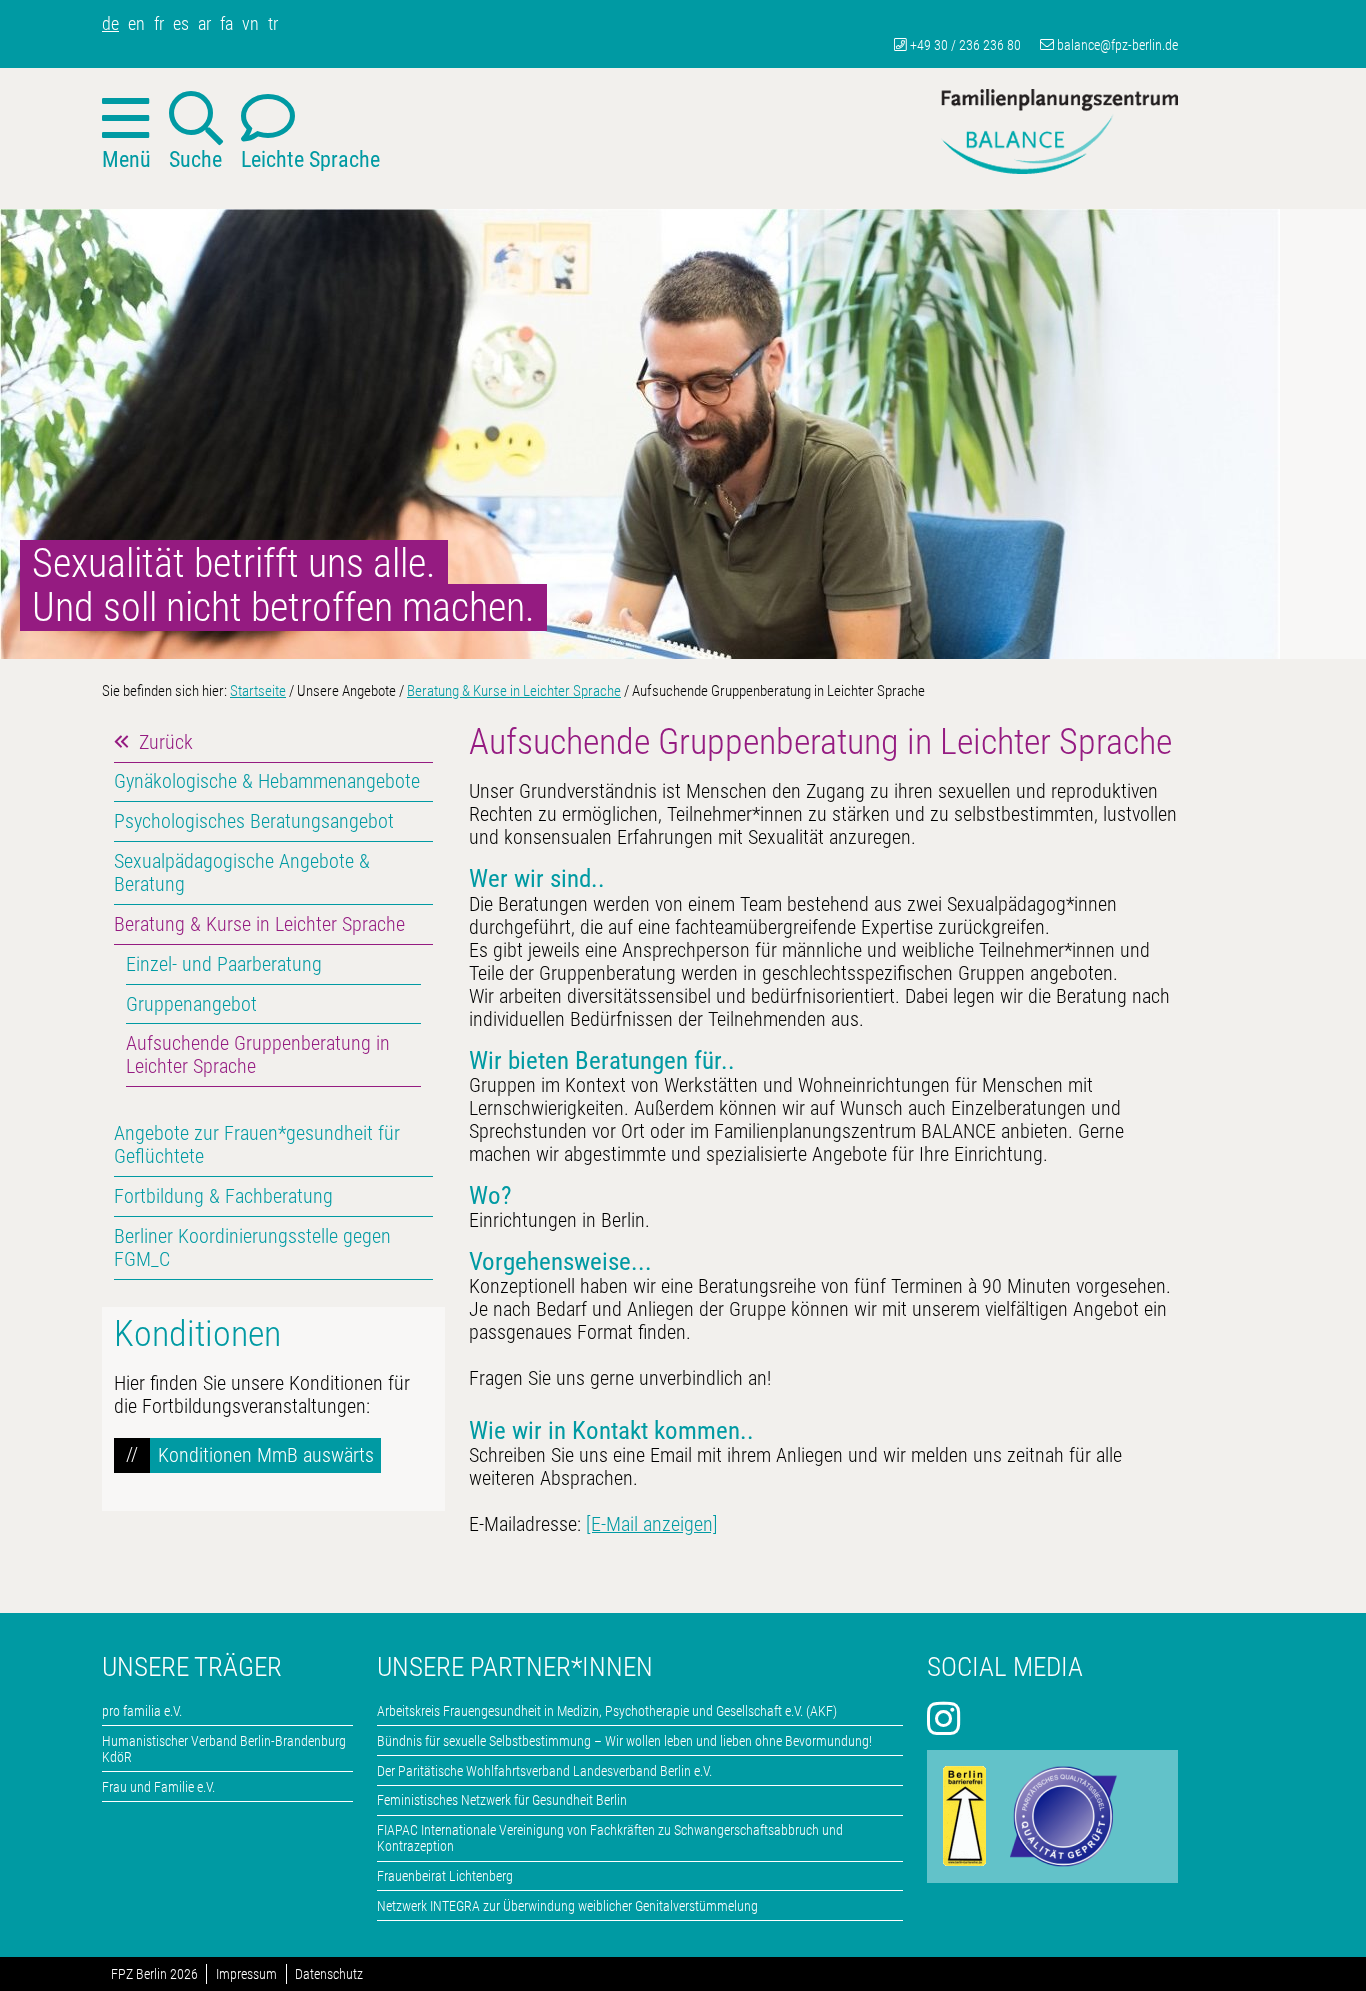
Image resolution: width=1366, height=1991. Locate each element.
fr (159, 23)
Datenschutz (329, 1974)
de (110, 23)
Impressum (246, 1974)
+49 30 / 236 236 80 (965, 45)
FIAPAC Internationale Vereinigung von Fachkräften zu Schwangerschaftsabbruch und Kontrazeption (610, 1838)
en (136, 23)
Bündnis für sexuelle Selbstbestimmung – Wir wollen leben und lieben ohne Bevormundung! (624, 1741)
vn (250, 23)
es (181, 23)
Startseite (258, 691)
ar (204, 23)
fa (226, 23)
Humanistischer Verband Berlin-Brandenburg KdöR (224, 1749)
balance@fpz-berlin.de (1117, 45)
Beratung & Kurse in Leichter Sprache (514, 691)
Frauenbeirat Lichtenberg (445, 1876)
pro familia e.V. (142, 1711)
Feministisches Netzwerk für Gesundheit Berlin (502, 1800)
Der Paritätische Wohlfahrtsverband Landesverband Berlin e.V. (544, 1771)
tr (273, 23)
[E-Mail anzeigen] (652, 1524)
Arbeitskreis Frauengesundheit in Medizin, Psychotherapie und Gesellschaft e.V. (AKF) (607, 1711)
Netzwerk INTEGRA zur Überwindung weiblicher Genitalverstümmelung (567, 1906)
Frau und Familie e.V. (158, 1787)
